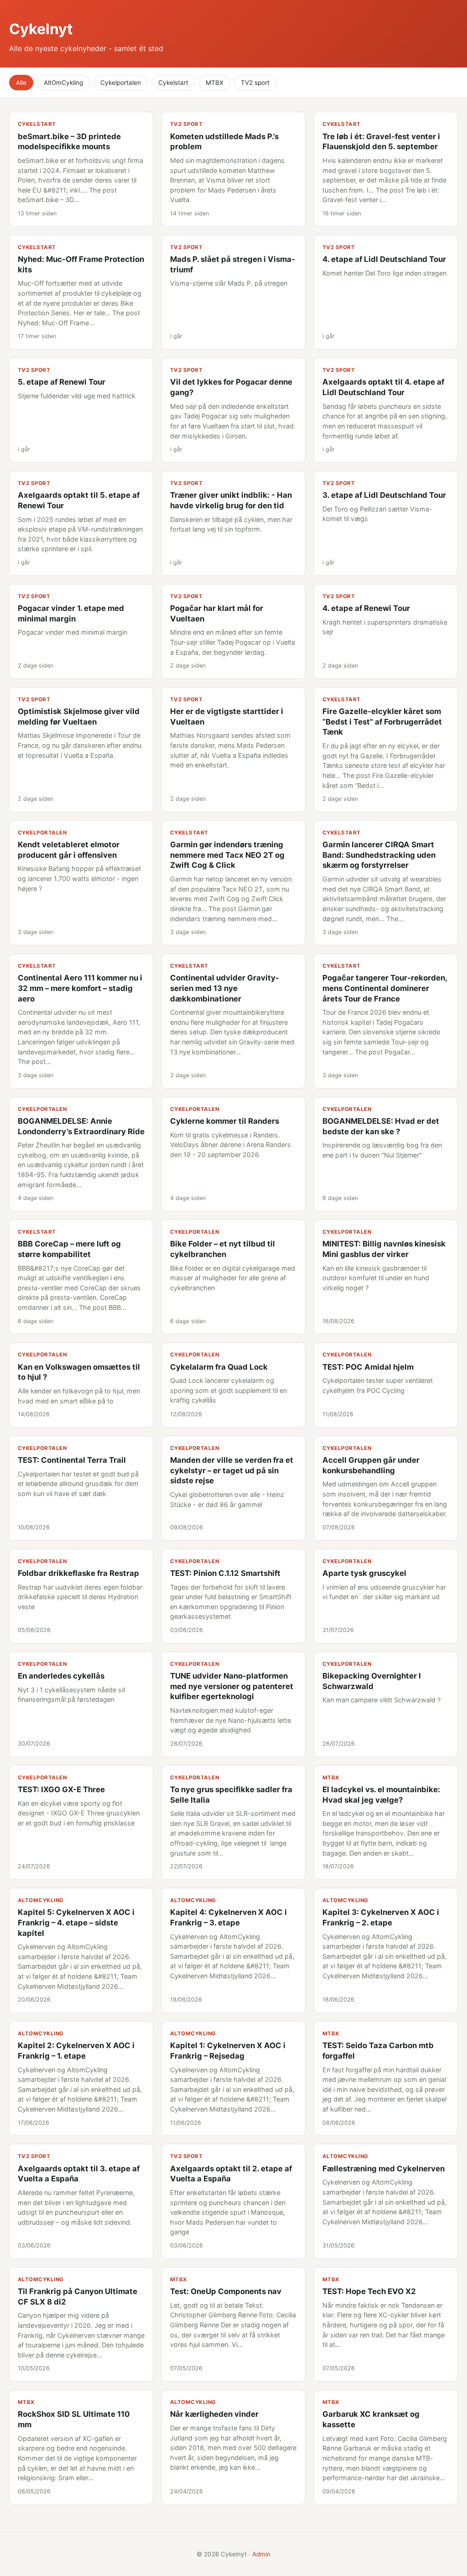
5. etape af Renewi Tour (62, 382)
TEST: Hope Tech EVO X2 (369, 2291)
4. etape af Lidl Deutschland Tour (384, 259)
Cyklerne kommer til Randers (225, 1121)
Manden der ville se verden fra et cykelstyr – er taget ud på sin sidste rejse (232, 1470)
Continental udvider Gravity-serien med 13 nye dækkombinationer (225, 988)
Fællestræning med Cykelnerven (384, 2169)
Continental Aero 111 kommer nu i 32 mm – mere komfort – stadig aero (80, 988)
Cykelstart (173, 83)
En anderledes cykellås (61, 1676)
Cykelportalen (121, 83)
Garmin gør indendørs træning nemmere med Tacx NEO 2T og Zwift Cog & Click (227, 855)
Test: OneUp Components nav (226, 2291)
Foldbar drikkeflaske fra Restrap (78, 1573)
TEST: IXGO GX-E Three (61, 1789)
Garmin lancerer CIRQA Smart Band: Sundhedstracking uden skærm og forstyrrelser (379, 855)
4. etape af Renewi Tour (366, 608)
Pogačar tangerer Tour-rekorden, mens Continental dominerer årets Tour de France (385, 988)
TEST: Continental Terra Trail (72, 1460)
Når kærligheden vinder (214, 2414)
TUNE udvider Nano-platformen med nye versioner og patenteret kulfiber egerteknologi (232, 1686)
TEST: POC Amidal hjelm (368, 1367)
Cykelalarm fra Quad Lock (219, 1367)
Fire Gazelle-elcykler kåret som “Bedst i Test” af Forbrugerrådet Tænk (382, 722)
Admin (261, 2554)
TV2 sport (255, 83)
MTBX (215, 83)
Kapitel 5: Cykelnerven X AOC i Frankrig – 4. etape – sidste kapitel (76, 1922)
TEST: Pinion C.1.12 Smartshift (225, 1573)
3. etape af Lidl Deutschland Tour (384, 495)
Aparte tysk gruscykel (364, 1573)
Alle (21, 83)
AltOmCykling (63, 83)
